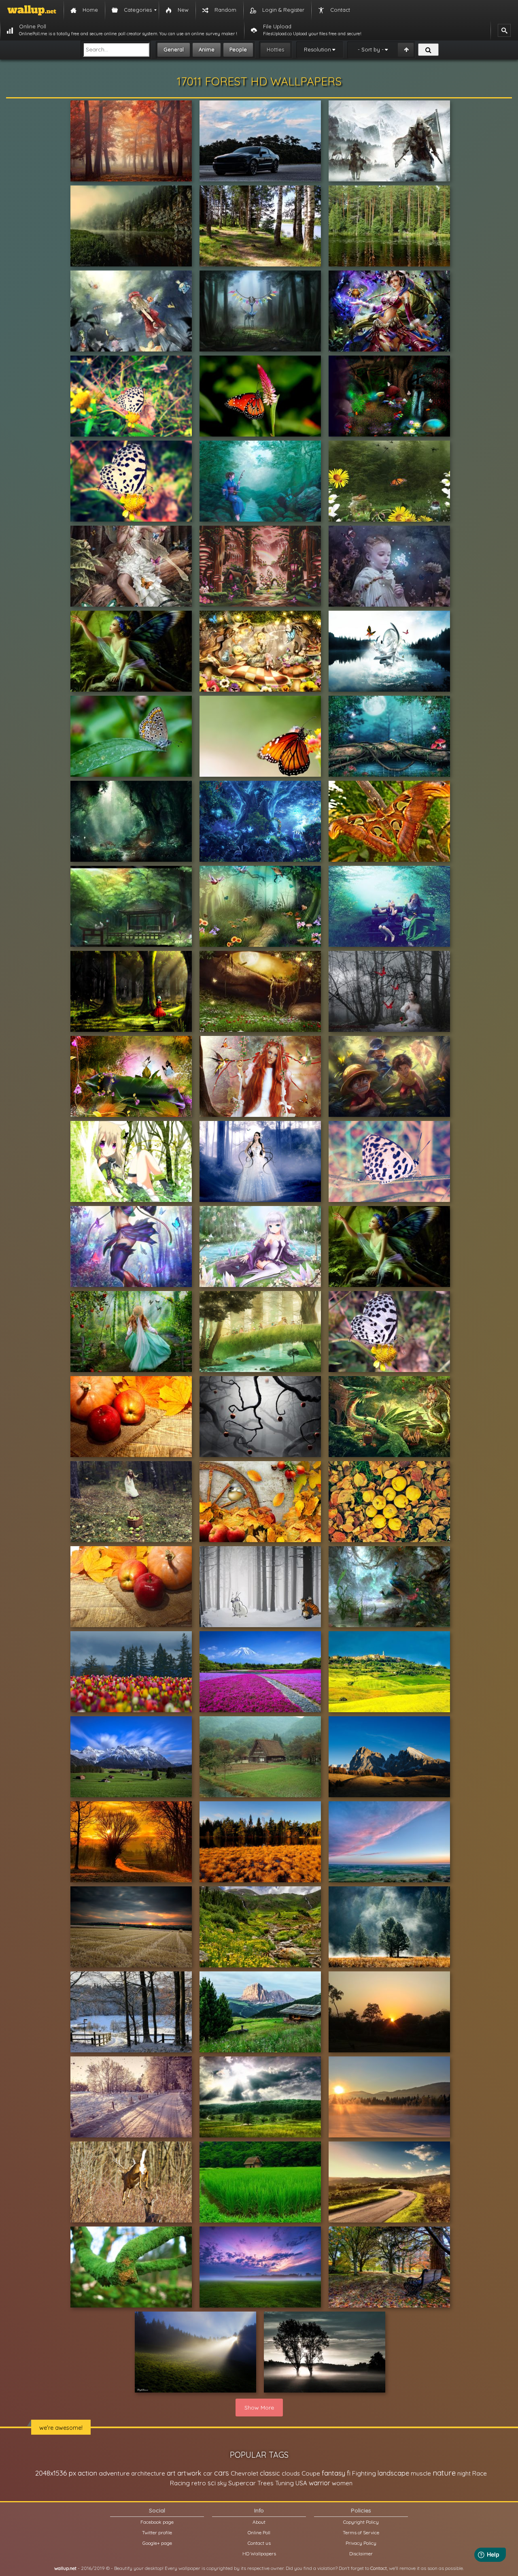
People (238, 49)
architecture (148, 2473)
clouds (291, 2473)
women (342, 2483)
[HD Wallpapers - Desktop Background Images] (32, 10)
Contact (379, 2568)
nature (444, 2473)
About (259, 2522)
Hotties (275, 49)
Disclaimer (361, 2554)
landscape (393, 2473)
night (464, 2473)
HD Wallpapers (259, 2554)
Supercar (242, 2483)
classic (270, 2473)
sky (222, 2483)
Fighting (364, 2473)
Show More (259, 2408)
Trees (265, 2483)
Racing (180, 2483)
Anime (207, 49)
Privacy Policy (361, 2543)
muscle (421, 2473)
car (208, 2473)
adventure (114, 2473)
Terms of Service (361, 2532)
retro (199, 2483)
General (174, 49)
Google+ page (157, 2543)
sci (212, 2483)
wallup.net (65, 2568)
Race (480, 2473)
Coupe (311, 2473)
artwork (189, 2473)
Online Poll (259, 2532)
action (87, 2473)
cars (222, 2473)
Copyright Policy (361, 2522)
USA (301, 2483)
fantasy (333, 2473)
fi (349, 2473)
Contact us (259, 2543)
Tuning (284, 2483)
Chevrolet (244, 2473)
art (171, 2473)
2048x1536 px (56, 2473)
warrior (320, 2483)
